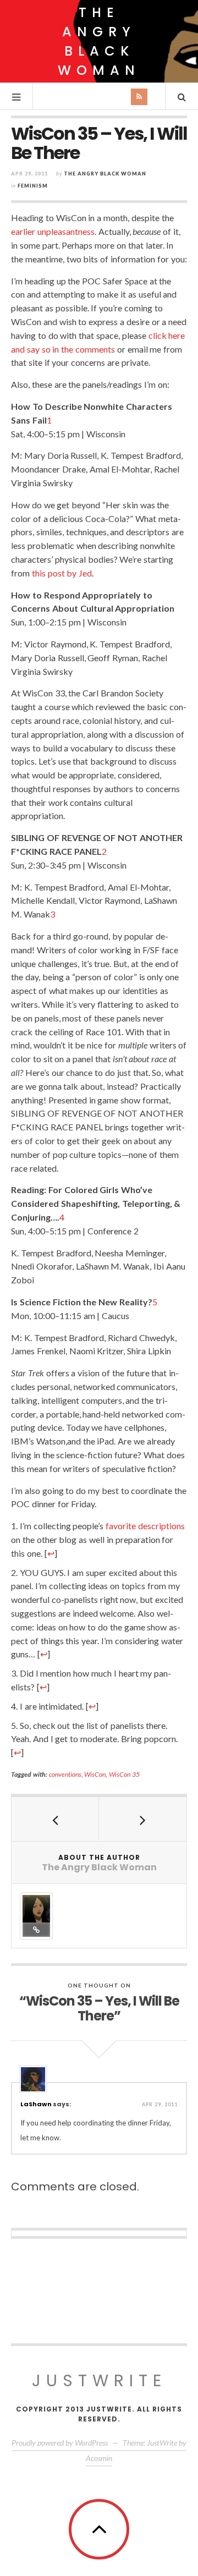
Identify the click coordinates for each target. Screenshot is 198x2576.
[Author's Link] (36, 1930)
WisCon (95, 1774)
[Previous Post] (55, 1819)
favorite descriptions (145, 1526)
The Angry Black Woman (99, 41)
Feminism (33, 186)
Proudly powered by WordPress (60, 2443)
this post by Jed (62, 573)
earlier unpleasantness (53, 231)
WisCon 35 (124, 1774)
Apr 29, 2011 (160, 2104)
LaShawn (36, 2104)
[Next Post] (143, 1819)
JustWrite (99, 2380)
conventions (65, 1774)
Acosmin (99, 2458)
